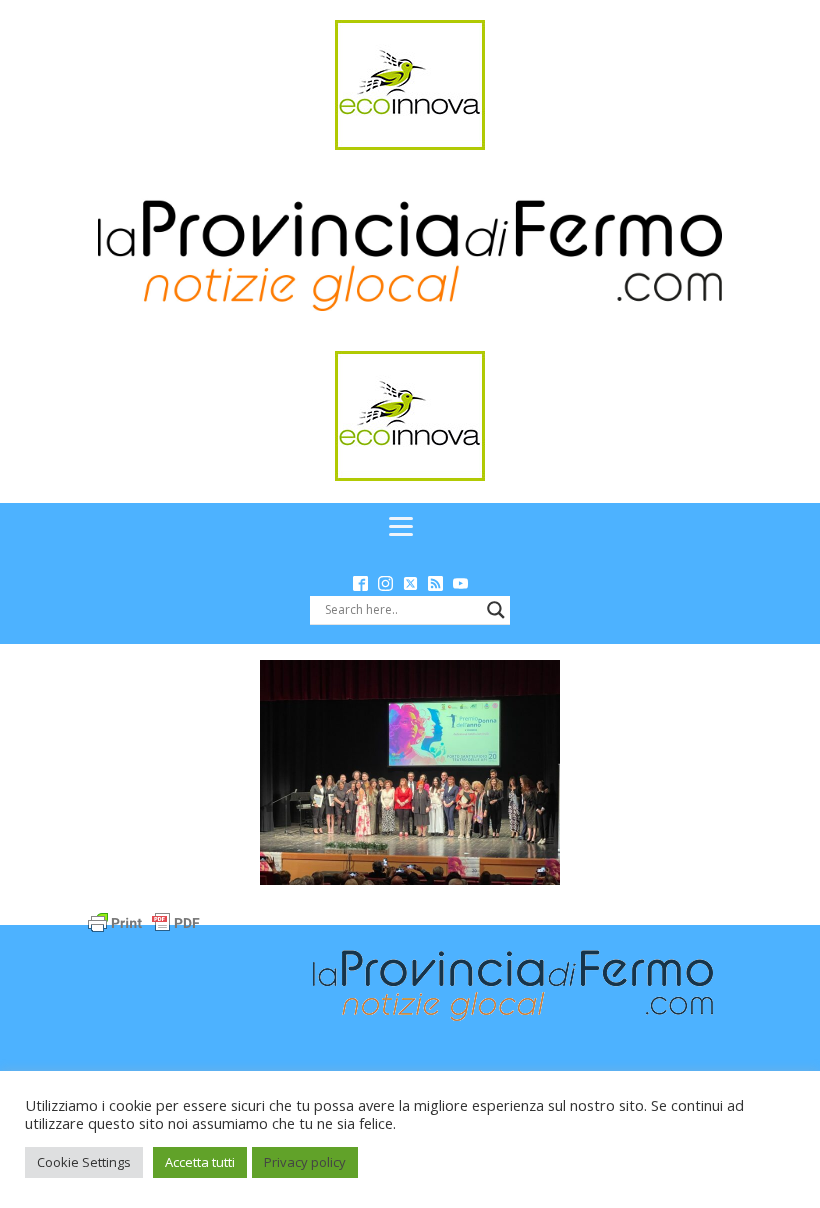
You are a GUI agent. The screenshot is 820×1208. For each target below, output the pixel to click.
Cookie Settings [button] (84, 1162)
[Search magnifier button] (496, 610)
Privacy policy (305, 1162)
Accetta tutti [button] (200, 1162)
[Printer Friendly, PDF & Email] (144, 921)
